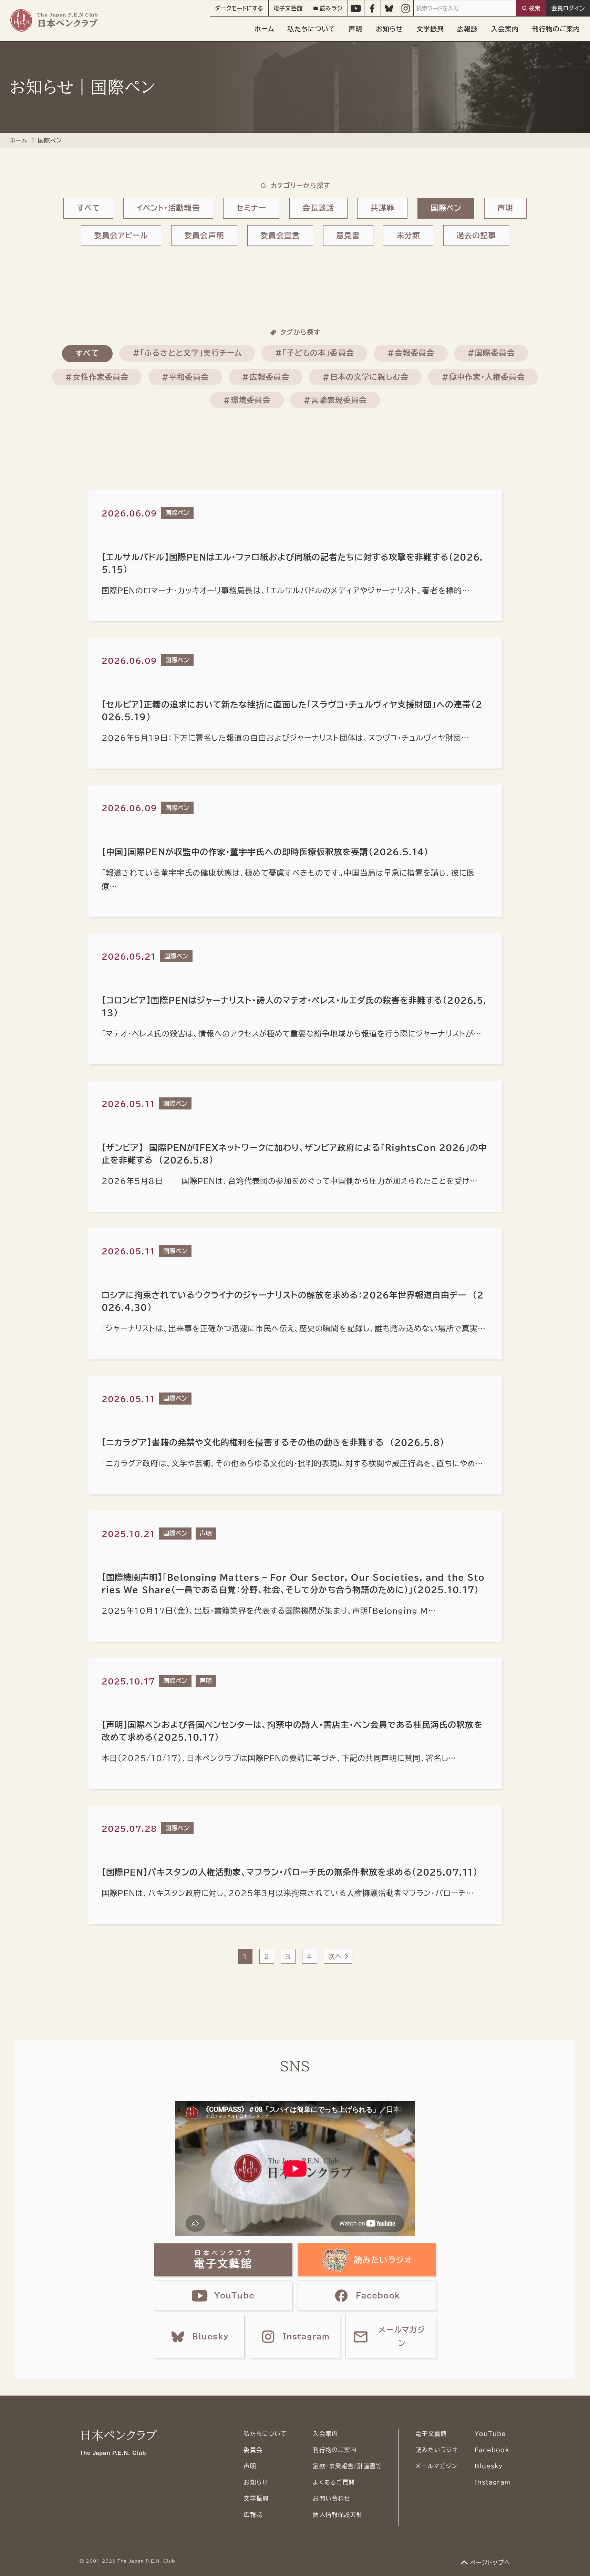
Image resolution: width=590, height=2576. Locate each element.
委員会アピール (121, 236)
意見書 (348, 236)
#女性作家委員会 (97, 377)
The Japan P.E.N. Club (146, 2561)
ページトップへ (490, 2562)
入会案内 (505, 29)
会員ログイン (568, 8)
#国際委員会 (491, 353)
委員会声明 (204, 236)
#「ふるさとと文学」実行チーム (187, 353)
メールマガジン (436, 2466)
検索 (535, 8)
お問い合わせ (331, 2498)
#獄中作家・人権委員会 (483, 377)
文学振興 (430, 29)
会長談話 (318, 208)
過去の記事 (476, 236)
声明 (355, 29)
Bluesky (489, 2466)
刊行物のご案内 (556, 29)
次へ (335, 1956)
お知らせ (389, 29)
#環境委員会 (247, 400)
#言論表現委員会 (335, 400)
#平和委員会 (185, 377)
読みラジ (331, 8)
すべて (89, 208)
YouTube (490, 2434)
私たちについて (311, 29)
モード (239, 8)
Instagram (493, 2482)
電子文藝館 (288, 8)
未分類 (408, 236)
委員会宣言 (280, 236)
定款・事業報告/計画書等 (347, 2466)
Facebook (492, 2450)
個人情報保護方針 (338, 2515)
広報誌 (467, 29)
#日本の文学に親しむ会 (365, 377)
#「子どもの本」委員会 (314, 353)
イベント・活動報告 (168, 208)
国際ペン (446, 208)
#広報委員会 (265, 377)
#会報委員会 (411, 353)
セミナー (251, 208)
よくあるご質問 (334, 2482)
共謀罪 (382, 208)
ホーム (264, 29)
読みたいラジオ (437, 2450)
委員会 (253, 2450)
